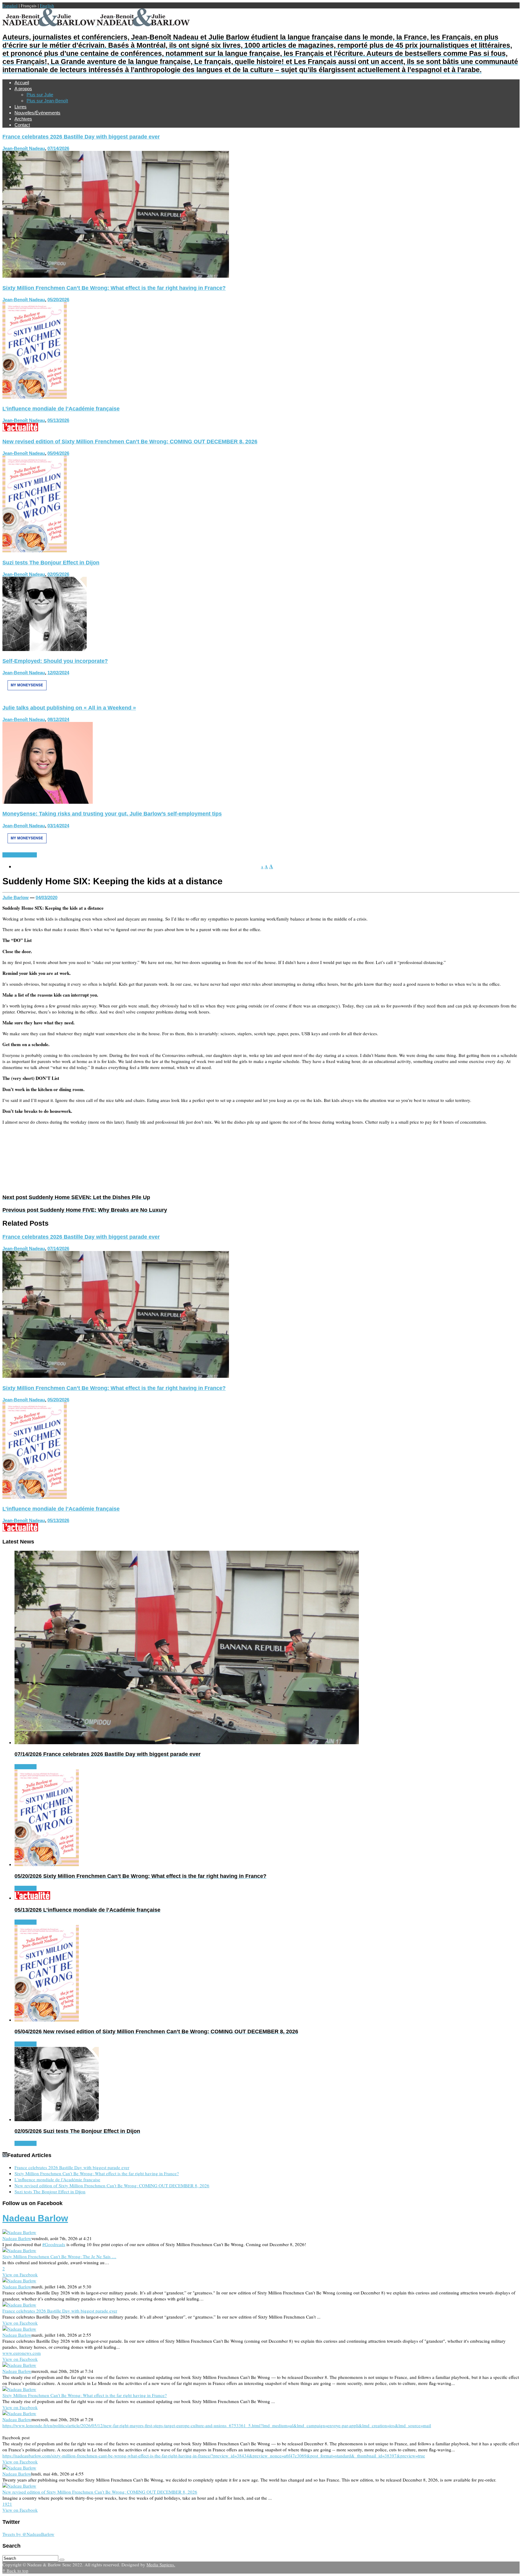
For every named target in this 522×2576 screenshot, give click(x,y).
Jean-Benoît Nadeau (24, 148)
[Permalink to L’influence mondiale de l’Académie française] (20, 429)
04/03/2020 (47, 897)
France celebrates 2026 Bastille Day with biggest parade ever (81, 137)
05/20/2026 (58, 300)
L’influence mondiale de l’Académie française (61, 409)
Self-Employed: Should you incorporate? (55, 661)
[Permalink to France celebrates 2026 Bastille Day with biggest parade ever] (116, 276)
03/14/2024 (58, 826)
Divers (30, 855)
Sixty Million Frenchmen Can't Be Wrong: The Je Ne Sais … (59, 2256)
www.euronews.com (22, 2353)
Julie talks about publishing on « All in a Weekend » (69, 708)
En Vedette (13, 855)
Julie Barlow (16, 897)
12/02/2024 (58, 673)
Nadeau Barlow (35, 2218)
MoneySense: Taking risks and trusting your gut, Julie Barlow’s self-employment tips (112, 814)
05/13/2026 (58, 420)
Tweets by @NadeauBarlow (28, 2534)
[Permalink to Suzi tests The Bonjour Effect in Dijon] (45, 649)
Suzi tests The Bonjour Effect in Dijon (51, 563)
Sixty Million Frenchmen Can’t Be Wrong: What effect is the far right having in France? (114, 288)
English (47, 5)
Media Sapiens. (161, 2565)
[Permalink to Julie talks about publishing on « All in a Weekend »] (48, 802)
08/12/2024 (58, 719)
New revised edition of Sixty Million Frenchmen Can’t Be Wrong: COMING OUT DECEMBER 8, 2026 (130, 442)
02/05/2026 (58, 574)
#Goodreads (54, 2244)
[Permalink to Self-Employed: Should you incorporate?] (27, 696)
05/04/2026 (58, 453)
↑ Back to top (15, 2571)
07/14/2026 (58, 148)
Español (10, 5)
